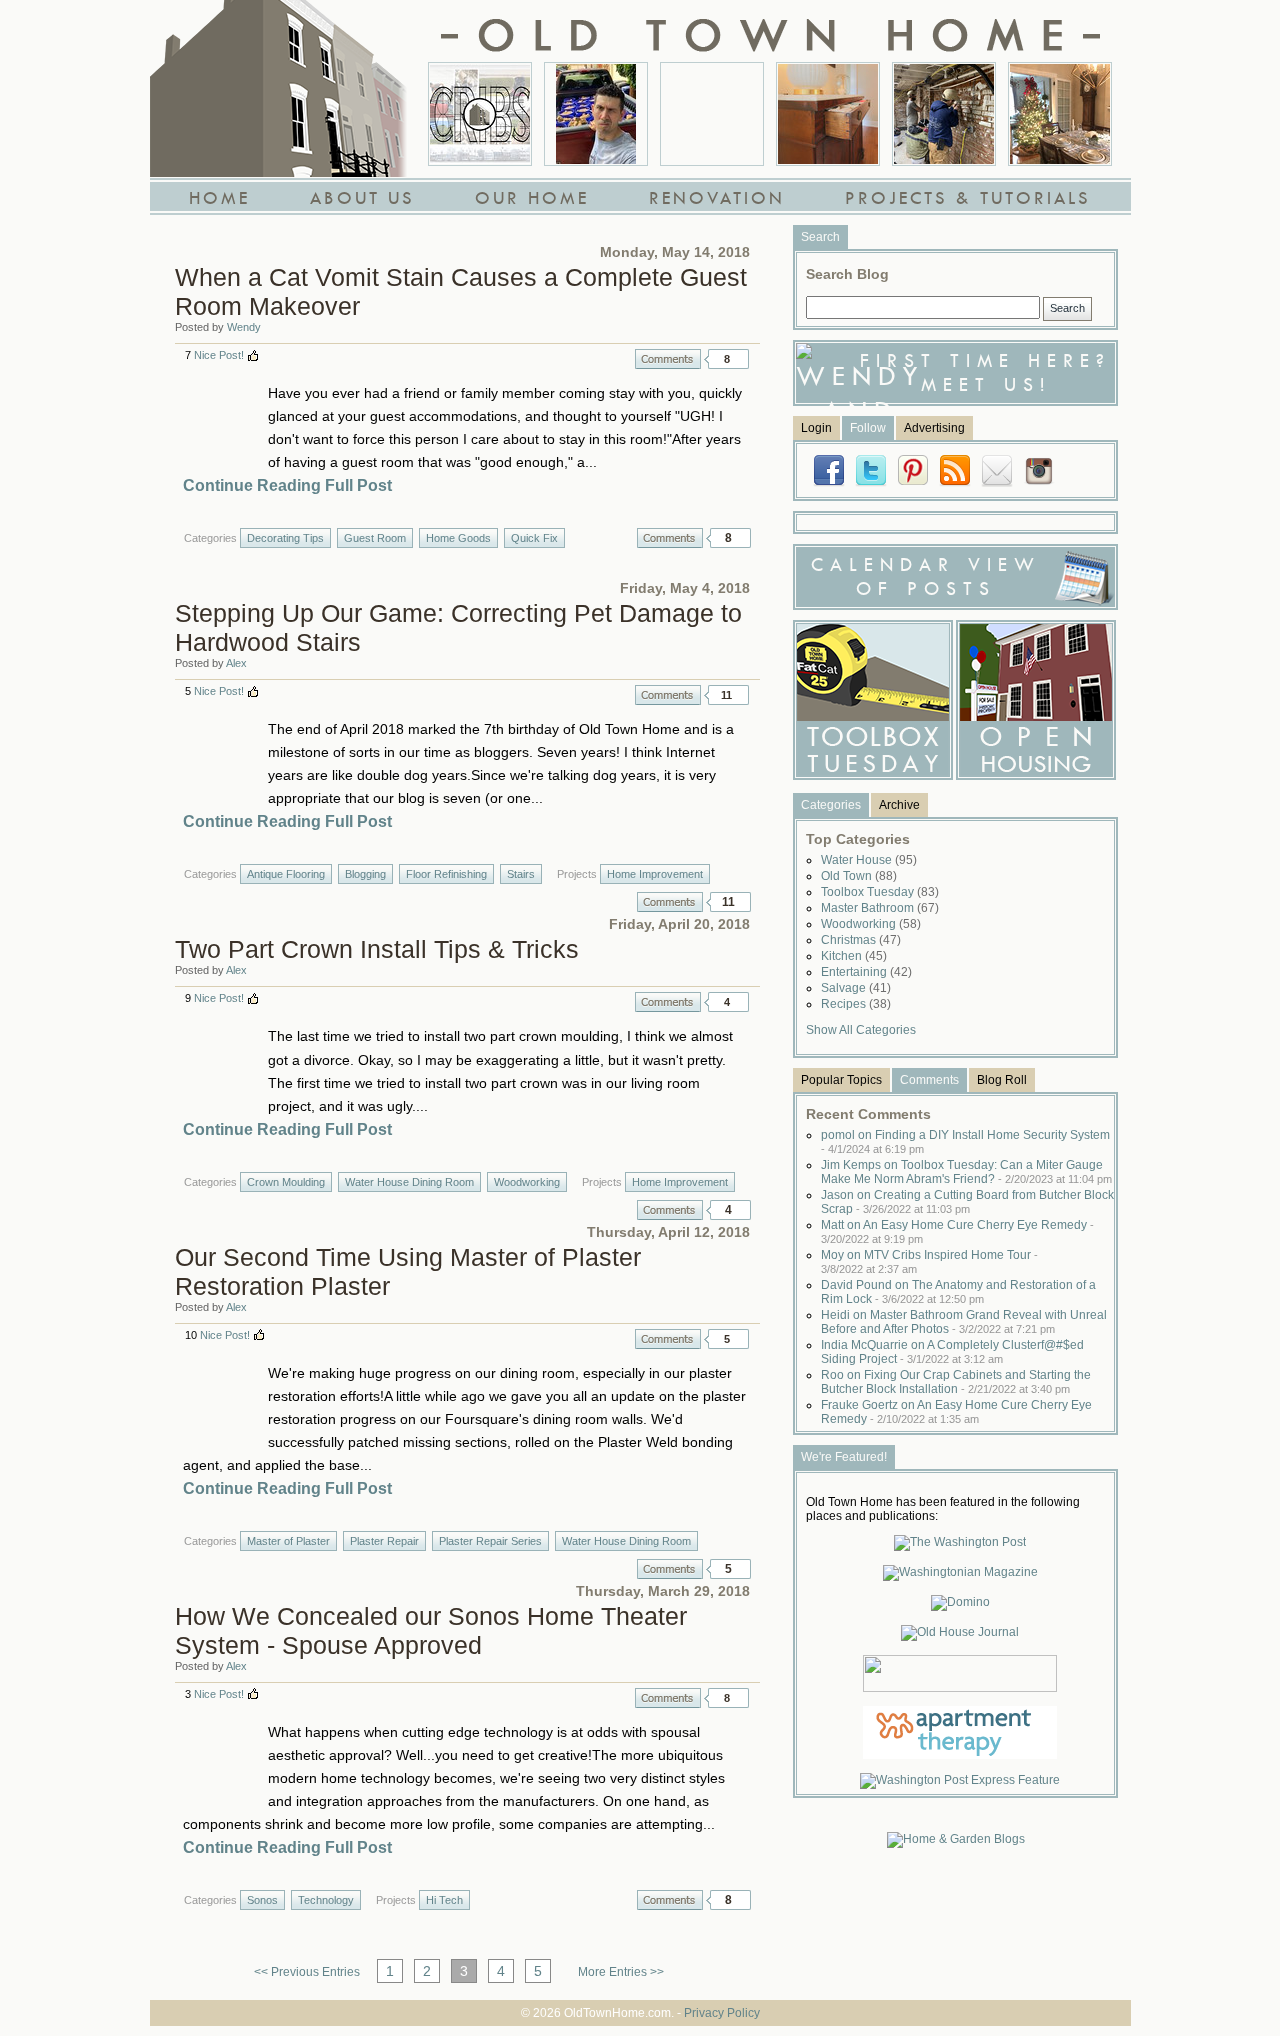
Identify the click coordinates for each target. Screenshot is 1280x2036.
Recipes (856, 1004)
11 (726, 695)
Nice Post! (219, 355)
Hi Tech (444, 1900)
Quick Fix (534, 538)
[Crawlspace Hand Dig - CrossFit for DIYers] (596, 114)
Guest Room (375, 538)
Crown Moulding (286, 1182)
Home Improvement (655, 874)
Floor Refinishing (446, 874)
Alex (236, 663)
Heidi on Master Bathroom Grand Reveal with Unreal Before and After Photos (964, 1322)
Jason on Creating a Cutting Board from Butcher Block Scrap (967, 1202)
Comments (668, 359)
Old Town (859, 876)
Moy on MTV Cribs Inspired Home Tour (929, 1261)
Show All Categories (861, 1030)
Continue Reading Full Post (287, 485)
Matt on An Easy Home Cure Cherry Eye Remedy (957, 1231)
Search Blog (847, 274)
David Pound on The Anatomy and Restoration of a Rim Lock (958, 1292)
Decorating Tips (285, 538)
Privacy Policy (722, 2013)
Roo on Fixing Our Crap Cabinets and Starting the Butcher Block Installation (956, 1382)
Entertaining (866, 972)
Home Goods (458, 538)
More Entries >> (621, 1972)
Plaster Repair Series (490, 1541)
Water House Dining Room (409, 1182)
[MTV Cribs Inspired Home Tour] (480, 114)
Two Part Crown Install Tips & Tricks (377, 949)
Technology (326, 1900)
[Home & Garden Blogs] (956, 1839)
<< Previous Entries (307, 1972)
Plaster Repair (384, 1541)
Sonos (262, 1900)
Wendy (244, 327)
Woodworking (527, 1182)
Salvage (856, 988)
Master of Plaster (288, 1541)
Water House (869, 860)
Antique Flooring (286, 874)
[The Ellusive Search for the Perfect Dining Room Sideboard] (828, 114)
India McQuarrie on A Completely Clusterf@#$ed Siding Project (952, 1352)
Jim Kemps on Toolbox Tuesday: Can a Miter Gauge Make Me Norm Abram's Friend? (966, 1172)
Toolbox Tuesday (880, 892)
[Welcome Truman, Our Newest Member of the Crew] (712, 114)
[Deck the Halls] (1060, 114)
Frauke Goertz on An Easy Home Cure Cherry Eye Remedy (956, 1412)
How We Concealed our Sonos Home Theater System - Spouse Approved (431, 1630)
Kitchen (854, 956)
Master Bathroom (880, 908)
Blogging (365, 874)
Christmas (861, 940)
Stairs (521, 874)
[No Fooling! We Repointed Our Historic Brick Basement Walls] (944, 114)
